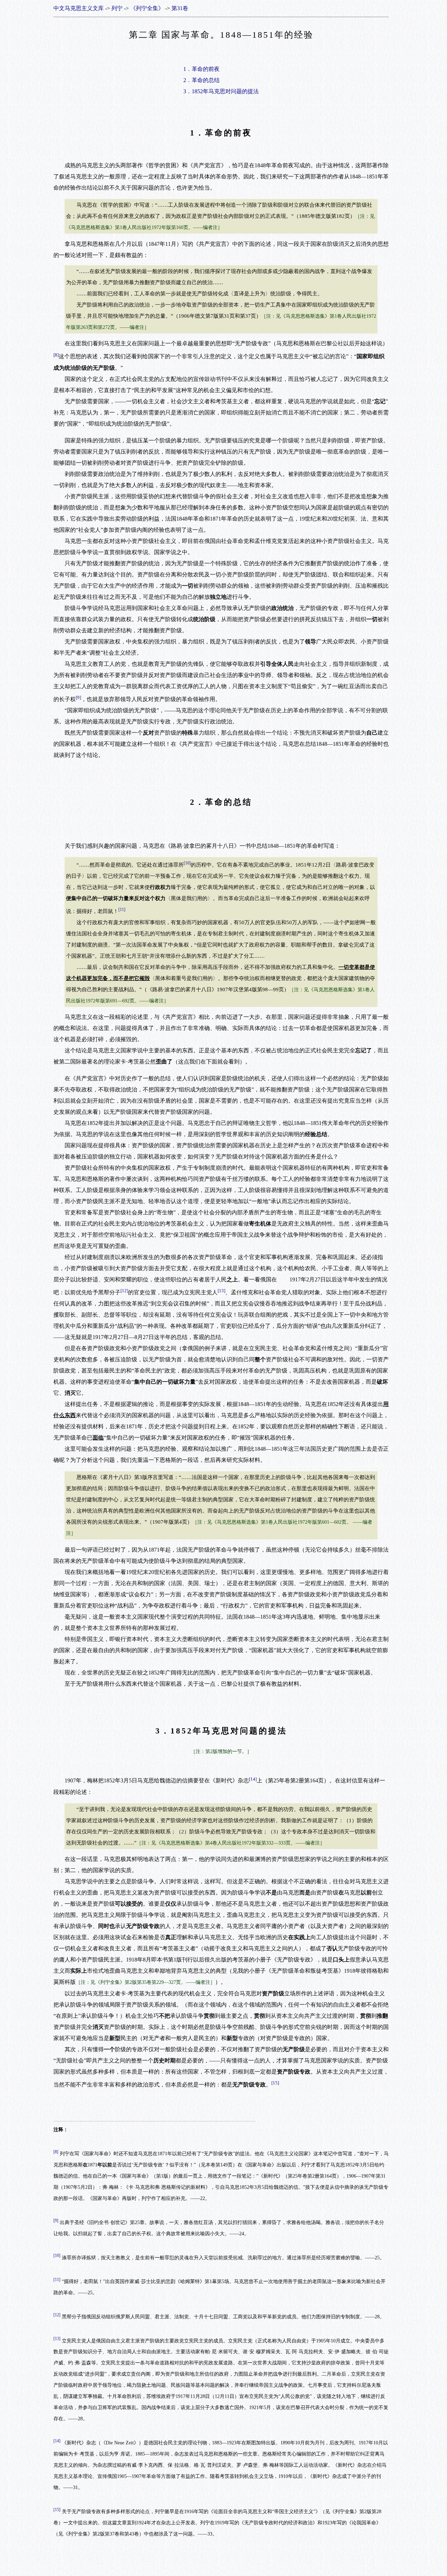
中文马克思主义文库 (79, 8)
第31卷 (180, 8)
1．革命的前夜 (201, 69)
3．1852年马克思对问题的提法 (221, 91)
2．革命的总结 (201, 80)
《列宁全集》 (147, 8)
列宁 (117, 8)
